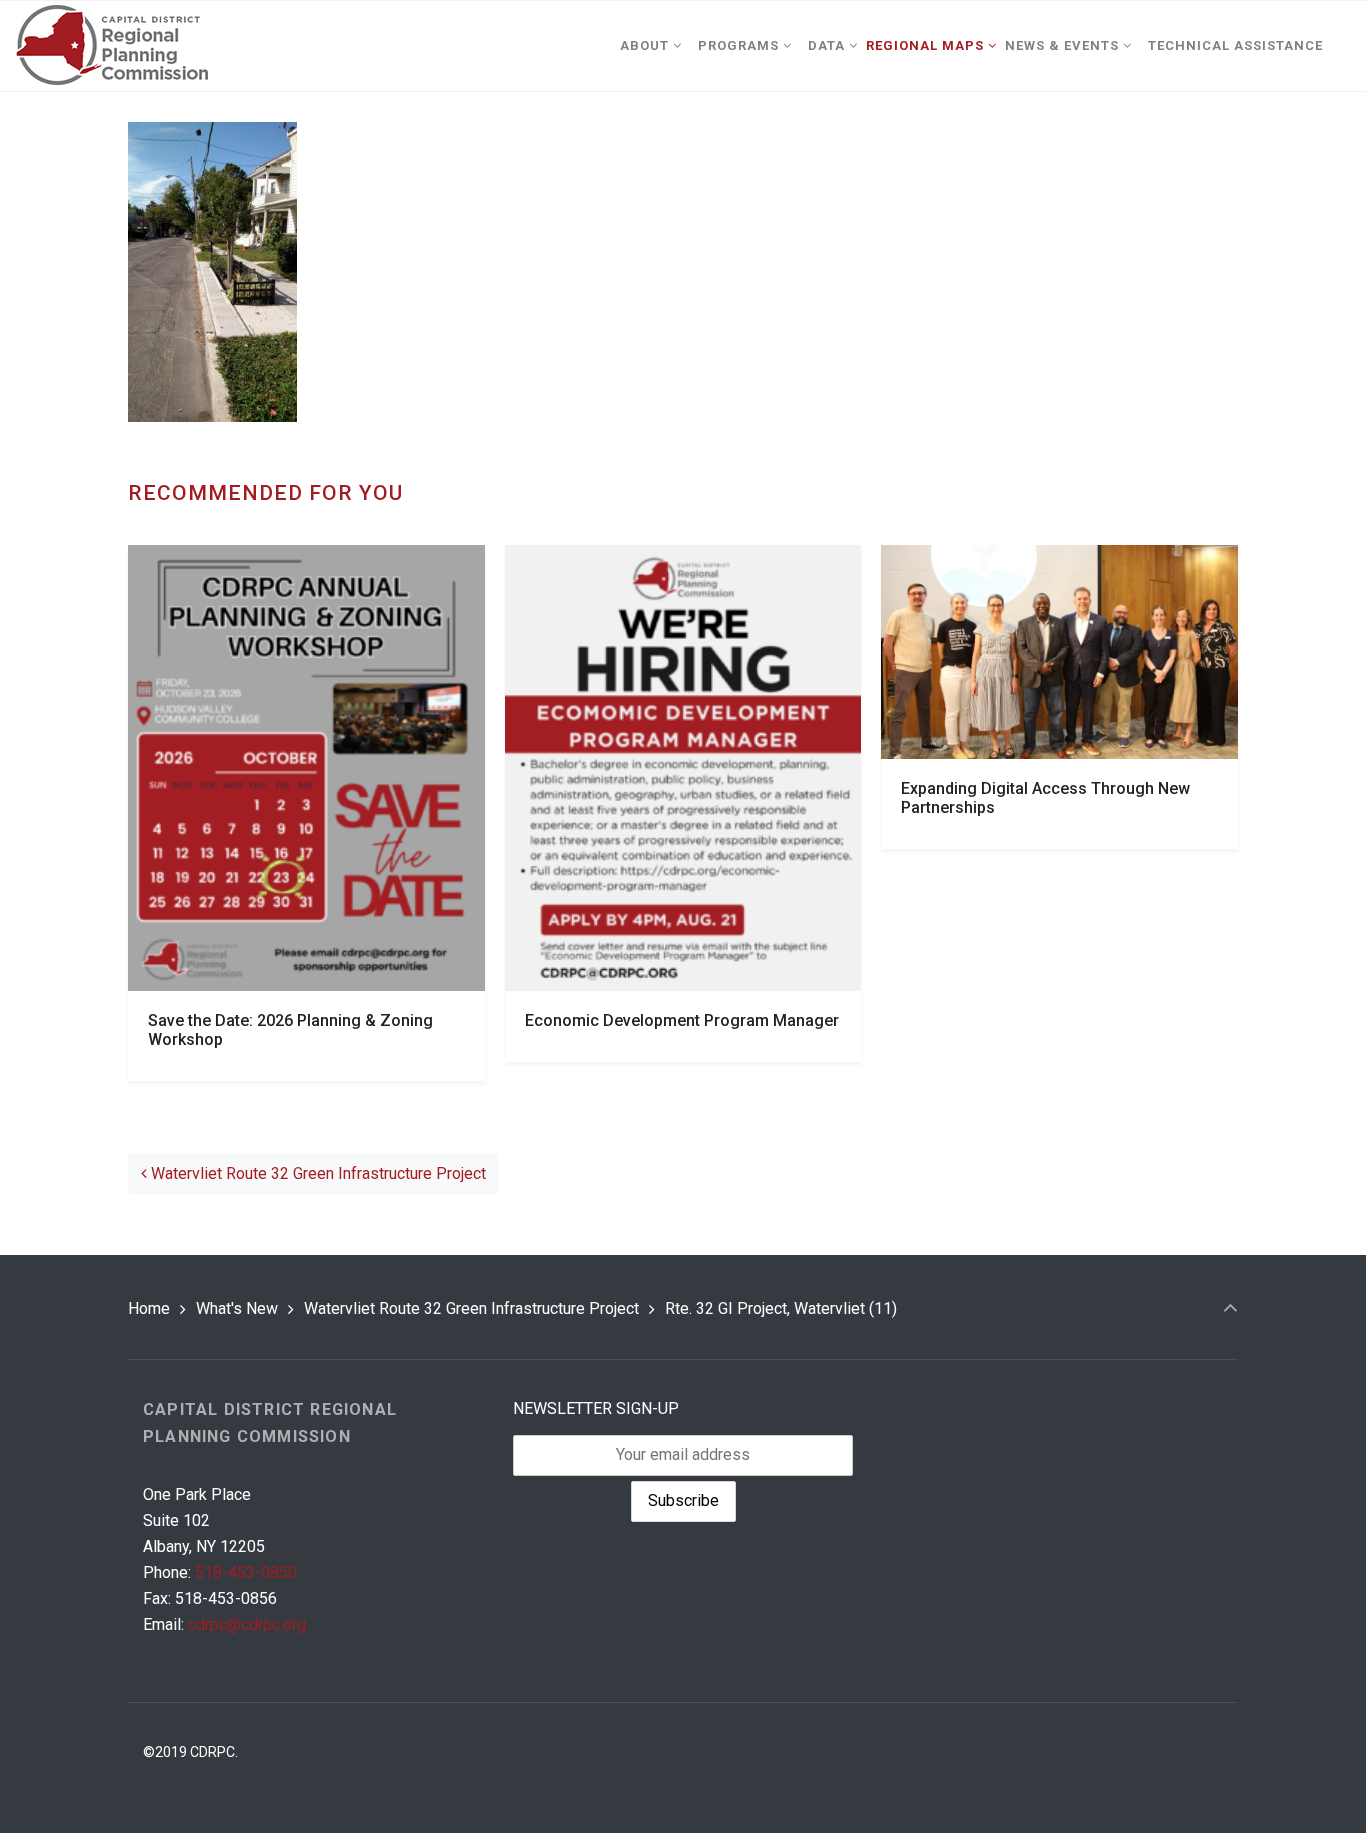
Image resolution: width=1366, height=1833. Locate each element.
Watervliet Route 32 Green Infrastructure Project (316, 1173)
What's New (237, 1308)
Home (149, 1308)
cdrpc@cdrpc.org (247, 1624)
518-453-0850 (246, 1572)
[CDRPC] (111, 46)
